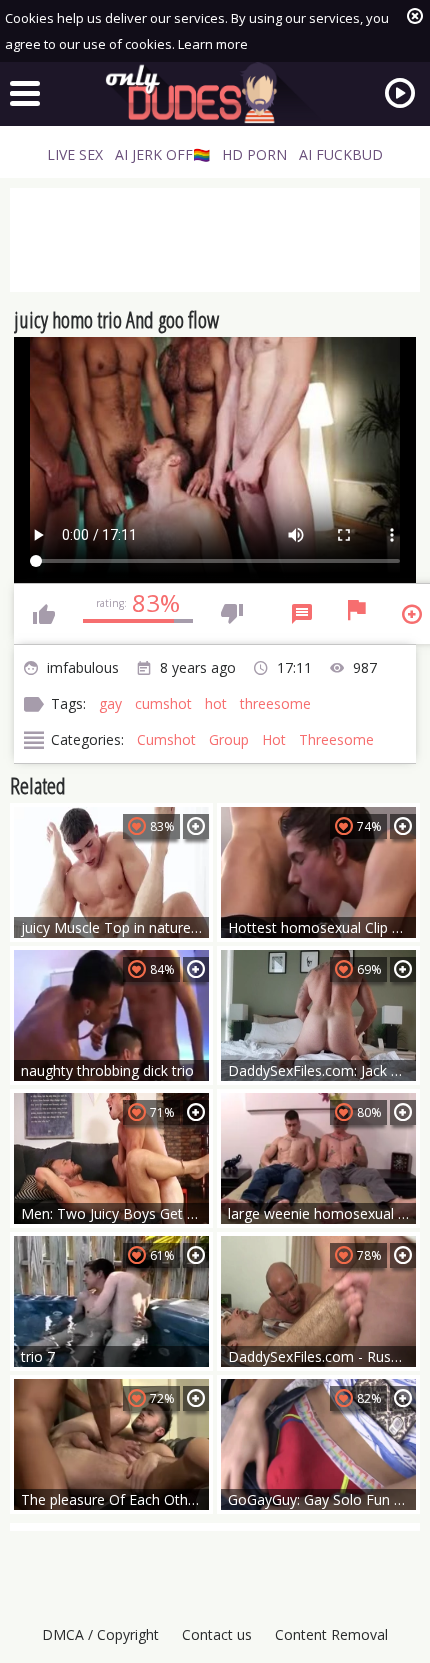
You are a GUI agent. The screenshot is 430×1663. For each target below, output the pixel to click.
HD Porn (254, 154)
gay (110, 703)
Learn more (213, 44)
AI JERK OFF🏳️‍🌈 (162, 154)
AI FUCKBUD (341, 154)
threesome (275, 703)
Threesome (336, 739)
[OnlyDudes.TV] (215, 93)
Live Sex (75, 154)
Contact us (217, 1634)
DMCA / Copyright (100, 1634)
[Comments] (302, 614)
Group (229, 739)
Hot (274, 739)
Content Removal (331, 1634)
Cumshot (166, 739)
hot (216, 703)
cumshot (163, 703)
